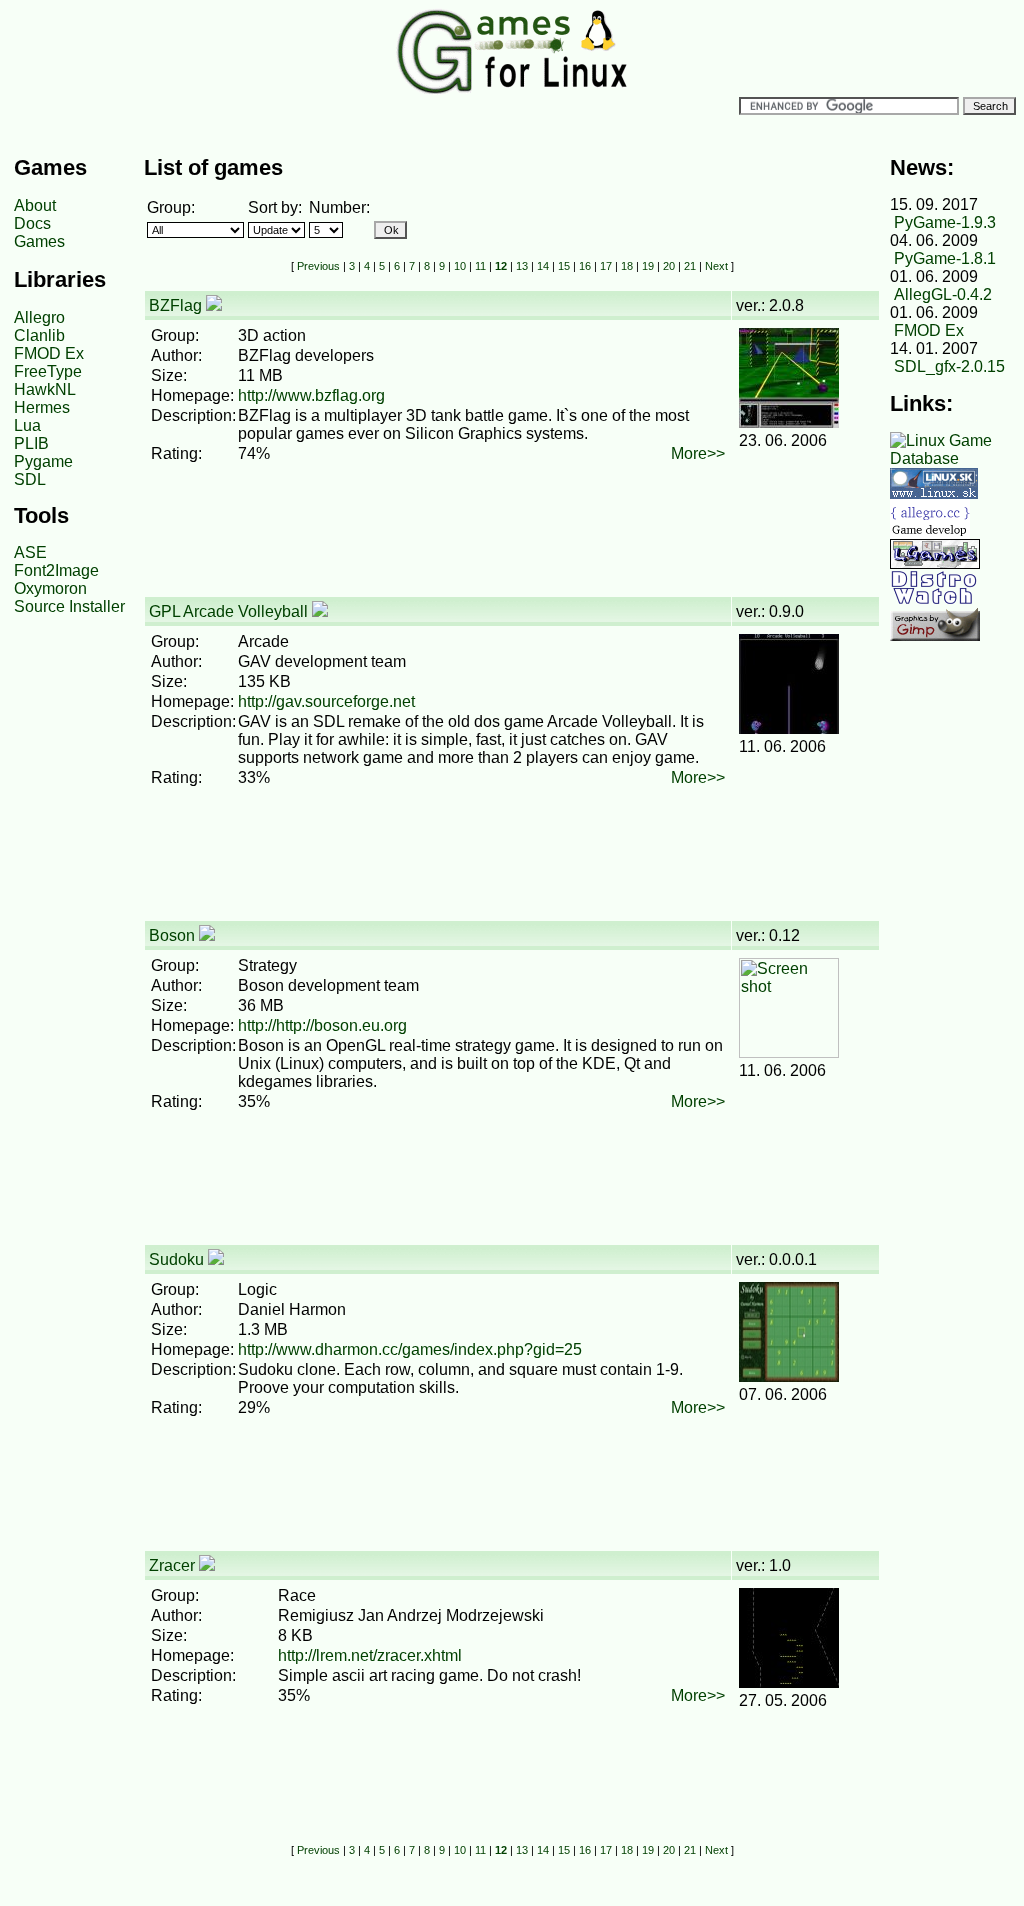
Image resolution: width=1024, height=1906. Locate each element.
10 (460, 266)
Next (716, 266)
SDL (30, 479)
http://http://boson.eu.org (322, 1025)
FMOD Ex (49, 353)
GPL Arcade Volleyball (228, 611)
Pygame (43, 461)
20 (669, 266)
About (35, 205)
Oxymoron (50, 588)
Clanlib (39, 335)
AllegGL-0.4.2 (943, 294)
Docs (32, 223)
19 (648, 266)
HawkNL (45, 389)
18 (627, 266)
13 (522, 266)
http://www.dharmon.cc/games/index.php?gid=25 (410, 1349)
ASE (30, 552)
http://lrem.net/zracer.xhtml (370, 1655)
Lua (27, 425)
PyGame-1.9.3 (945, 222)
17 (606, 266)
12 (501, 266)
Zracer (172, 1565)
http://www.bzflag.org (311, 395)
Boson (172, 935)
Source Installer (69, 606)
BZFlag (175, 305)
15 (564, 266)
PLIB (31, 443)
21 (690, 266)
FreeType (48, 371)
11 (480, 266)
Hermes (42, 407)
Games (39, 241)
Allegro (39, 317)
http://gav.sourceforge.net (326, 701)
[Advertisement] (508, 551)
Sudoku (176, 1259)
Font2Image (56, 570)
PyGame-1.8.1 (945, 258)
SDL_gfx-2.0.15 (949, 366)
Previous (318, 266)
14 (543, 266)
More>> (698, 453)
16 (585, 266)
